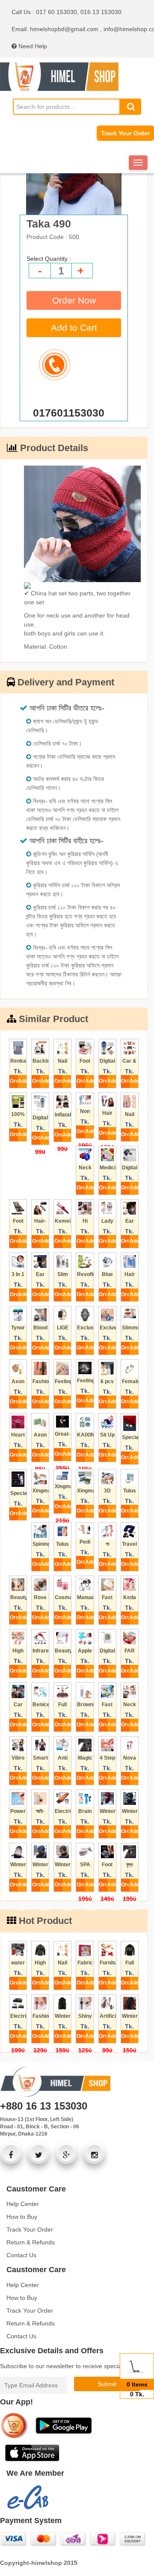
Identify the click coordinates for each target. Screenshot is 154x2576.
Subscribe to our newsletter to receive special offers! (71, 2366)
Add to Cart (74, 328)
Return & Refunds (31, 2242)
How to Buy (22, 2217)
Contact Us (21, 2255)
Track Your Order (125, 133)
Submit (107, 2384)
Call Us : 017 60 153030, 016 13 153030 (67, 12)
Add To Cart (22, 1083)
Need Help (32, 46)
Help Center (23, 2204)
